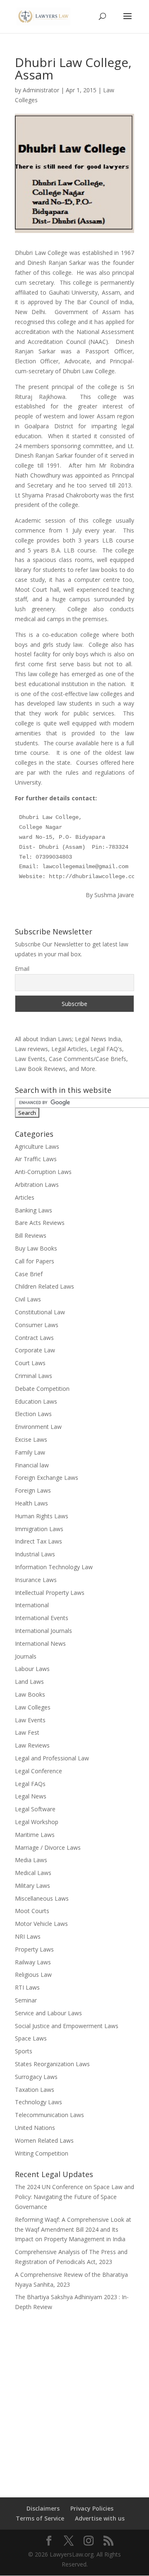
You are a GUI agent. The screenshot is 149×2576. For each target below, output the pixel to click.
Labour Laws (32, 1669)
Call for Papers (35, 1261)
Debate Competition (42, 1389)
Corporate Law (35, 1350)
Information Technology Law (54, 1567)
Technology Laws (38, 2102)
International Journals (43, 1631)
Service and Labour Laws (48, 2013)
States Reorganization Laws (52, 2064)
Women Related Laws (44, 2140)
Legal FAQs (30, 1784)
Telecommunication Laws (49, 2115)
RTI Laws (27, 1987)
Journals (26, 1656)
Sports (24, 2051)
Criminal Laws (34, 1376)
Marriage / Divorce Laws (48, 1847)
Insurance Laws (36, 1580)
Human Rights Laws (42, 1516)
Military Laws (32, 1886)
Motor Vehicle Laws (41, 1924)
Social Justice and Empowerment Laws (67, 2026)
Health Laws (31, 1503)
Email (22, 969)
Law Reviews (32, 1745)
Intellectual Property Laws (50, 1593)
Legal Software (35, 1809)
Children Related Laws (44, 1286)
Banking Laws (34, 1210)
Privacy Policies (92, 2508)
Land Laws (29, 1682)
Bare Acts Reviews (40, 1223)
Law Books (30, 1694)
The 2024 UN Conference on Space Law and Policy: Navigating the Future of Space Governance (74, 2197)
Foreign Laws (33, 1490)
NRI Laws (28, 1936)
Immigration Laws (39, 1529)
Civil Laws (28, 1299)
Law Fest (27, 1732)
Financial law (32, 1465)
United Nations (35, 2128)
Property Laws (34, 1949)
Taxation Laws (35, 2090)
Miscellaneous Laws (42, 1898)
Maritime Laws (35, 1835)
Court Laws (30, 1363)
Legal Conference (38, 1771)
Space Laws (31, 2038)
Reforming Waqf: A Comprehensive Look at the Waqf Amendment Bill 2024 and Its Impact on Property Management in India (73, 2229)
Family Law (30, 1452)
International (32, 1605)
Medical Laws (33, 1873)
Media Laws (31, 1860)
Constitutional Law (40, 1312)
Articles (25, 1197)
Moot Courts (32, 1911)
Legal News (31, 1796)
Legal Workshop (37, 1822)
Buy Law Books (36, 1248)
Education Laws (36, 1401)
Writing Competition (42, 2153)
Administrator (41, 90)
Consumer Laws (37, 1325)
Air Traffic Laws (36, 1159)
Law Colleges (33, 1707)
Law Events (30, 1720)
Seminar (26, 2000)
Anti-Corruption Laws (43, 1172)
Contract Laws (34, 1338)
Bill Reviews (31, 1235)
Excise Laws (31, 1439)
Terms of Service (40, 2518)
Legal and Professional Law (52, 1758)
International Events (42, 1618)
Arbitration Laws (37, 1185)
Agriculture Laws (37, 1146)
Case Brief (29, 1274)
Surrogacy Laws (36, 2077)
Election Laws (33, 1414)
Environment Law (38, 1427)
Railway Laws (33, 1962)
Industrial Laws (35, 1554)
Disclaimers (43, 2508)
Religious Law (33, 1975)
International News (40, 1643)
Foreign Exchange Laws (47, 1478)
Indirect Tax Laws (38, 1541)
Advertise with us (100, 2518)
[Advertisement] (74, 2399)
